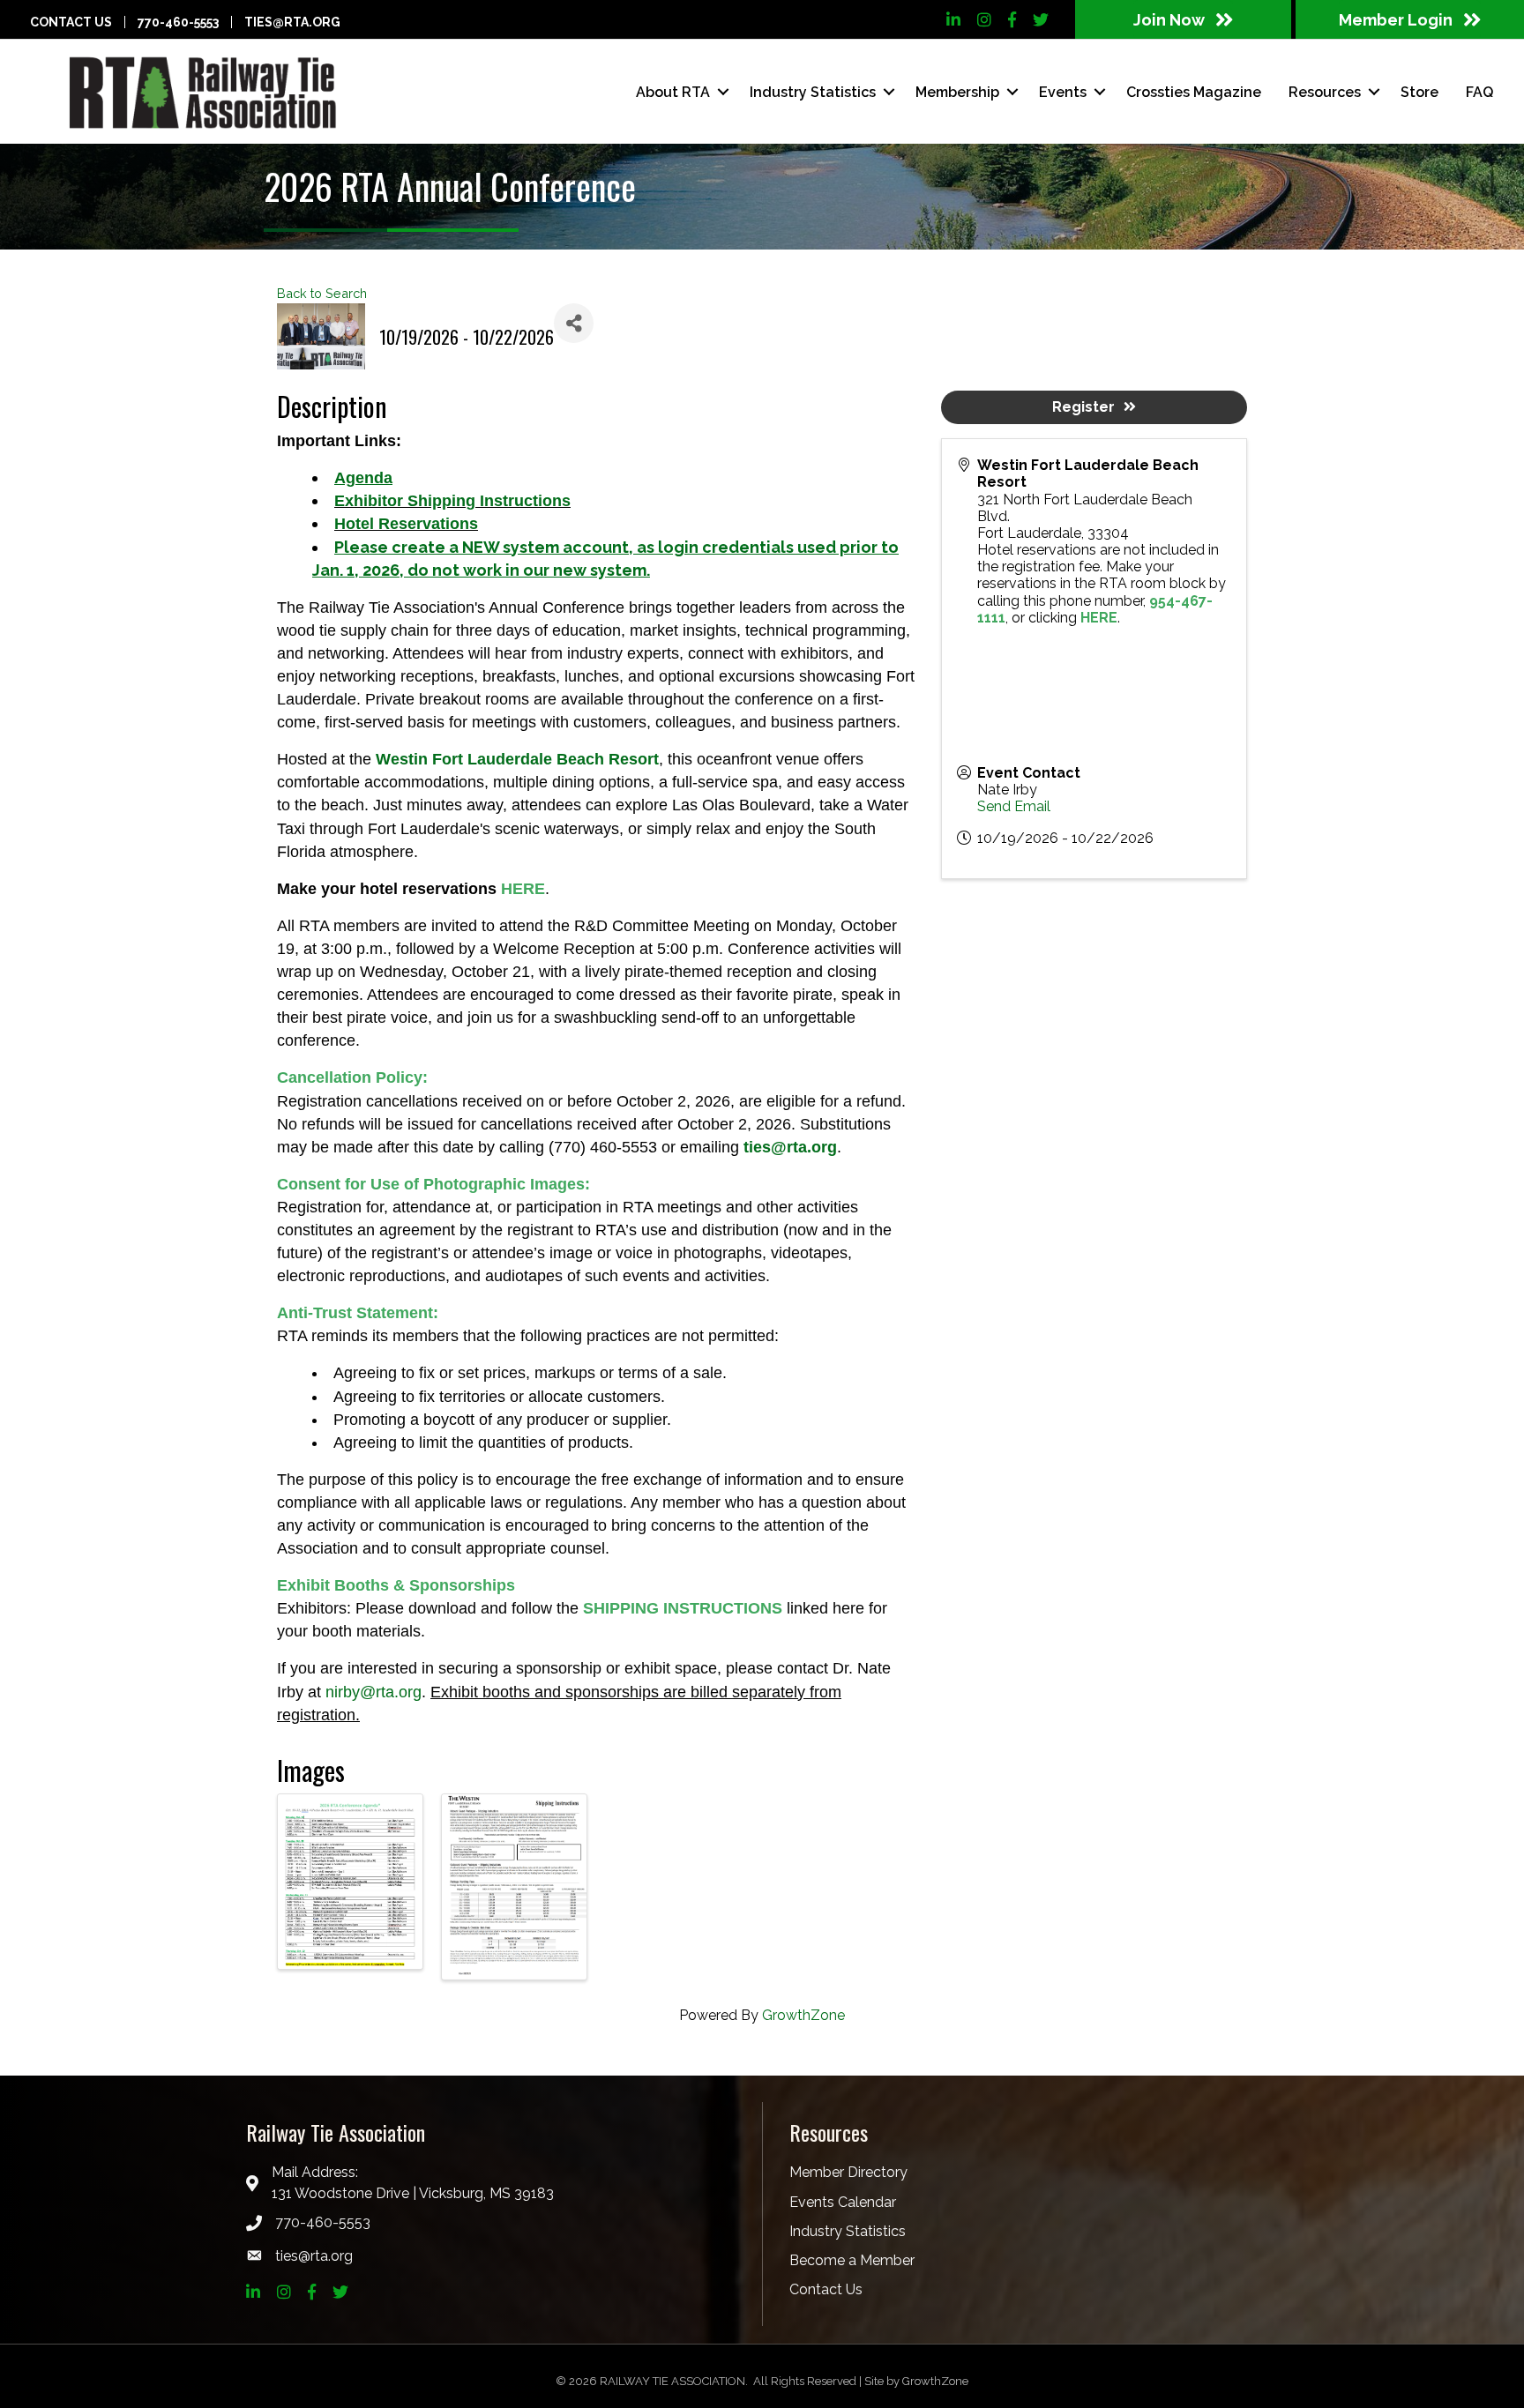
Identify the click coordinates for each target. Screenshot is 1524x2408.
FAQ (1479, 92)
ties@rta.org (292, 22)
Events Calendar (843, 2202)
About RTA (673, 92)
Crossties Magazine (1194, 92)
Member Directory (848, 2172)
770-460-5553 (178, 22)
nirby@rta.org (374, 1692)
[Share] (574, 323)
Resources (1325, 92)
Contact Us (71, 22)
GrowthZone (803, 2015)
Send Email (1014, 806)
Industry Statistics (848, 2231)
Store (1419, 92)
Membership (957, 92)
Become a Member (852, 2260)
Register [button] (1083, 407)
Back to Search (322, 293)
